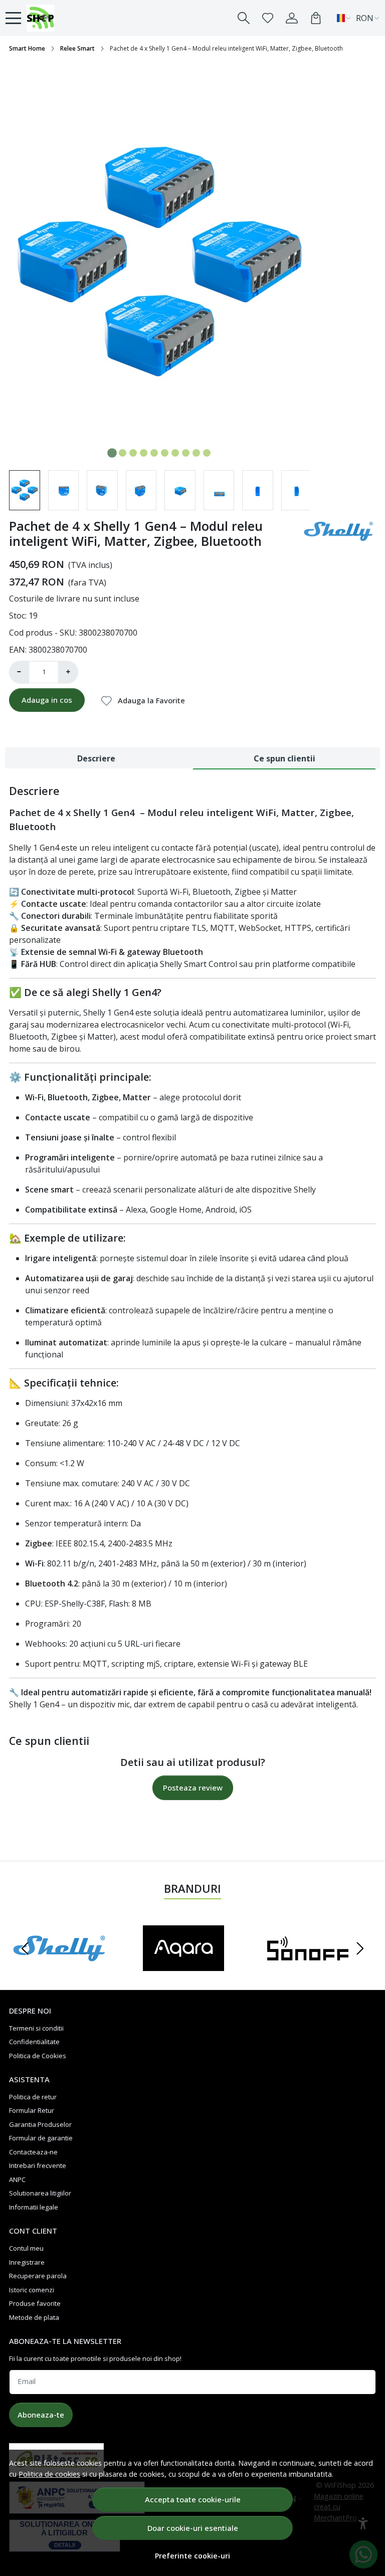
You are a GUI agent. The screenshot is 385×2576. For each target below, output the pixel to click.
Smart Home (27, 48)
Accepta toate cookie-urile (193, 2499)
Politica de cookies (49, 2474)
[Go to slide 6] (165, 453)
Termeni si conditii (36, 2028)
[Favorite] (268, 18)
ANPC (17, 2179)
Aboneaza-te (41, 2415)
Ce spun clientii (284, 758)
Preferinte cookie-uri (192, 2556)
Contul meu (26, 2248)
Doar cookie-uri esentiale (193, 2528)
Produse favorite (35, 2303)
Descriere (96, 758)
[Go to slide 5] (154, 453)
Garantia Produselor (40, 2124)
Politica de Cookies (38, 2056)
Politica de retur (33, 2097)
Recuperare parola (38, 2276)
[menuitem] (25, 490)
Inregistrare (27, 2262)
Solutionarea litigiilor (40, 2193)
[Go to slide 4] (144, 453)
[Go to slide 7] (175, 453)
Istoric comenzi (32, 2290)
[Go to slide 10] (207, 453)
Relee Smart (77, 48)
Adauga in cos (47, 700)
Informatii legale (34, 2207)
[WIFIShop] (60, 18)
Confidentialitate (34, 2042)
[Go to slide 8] (186, 453)
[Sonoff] (308, 1967)
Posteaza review (193, 1788)
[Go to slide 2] (123, 453)
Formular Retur (32, 2110)
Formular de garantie (41, 2138)
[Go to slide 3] (133, 453)
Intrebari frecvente (38, 2165)
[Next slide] (360, 1948)
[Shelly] (59, 1967)
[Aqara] (183, 1967)
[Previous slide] (25, 1948)
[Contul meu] (292, 18)
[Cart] (316, 18)
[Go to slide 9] (196, 453)
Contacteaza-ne (33, 2152)
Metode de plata (34, 2317)
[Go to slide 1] (112, 453)
